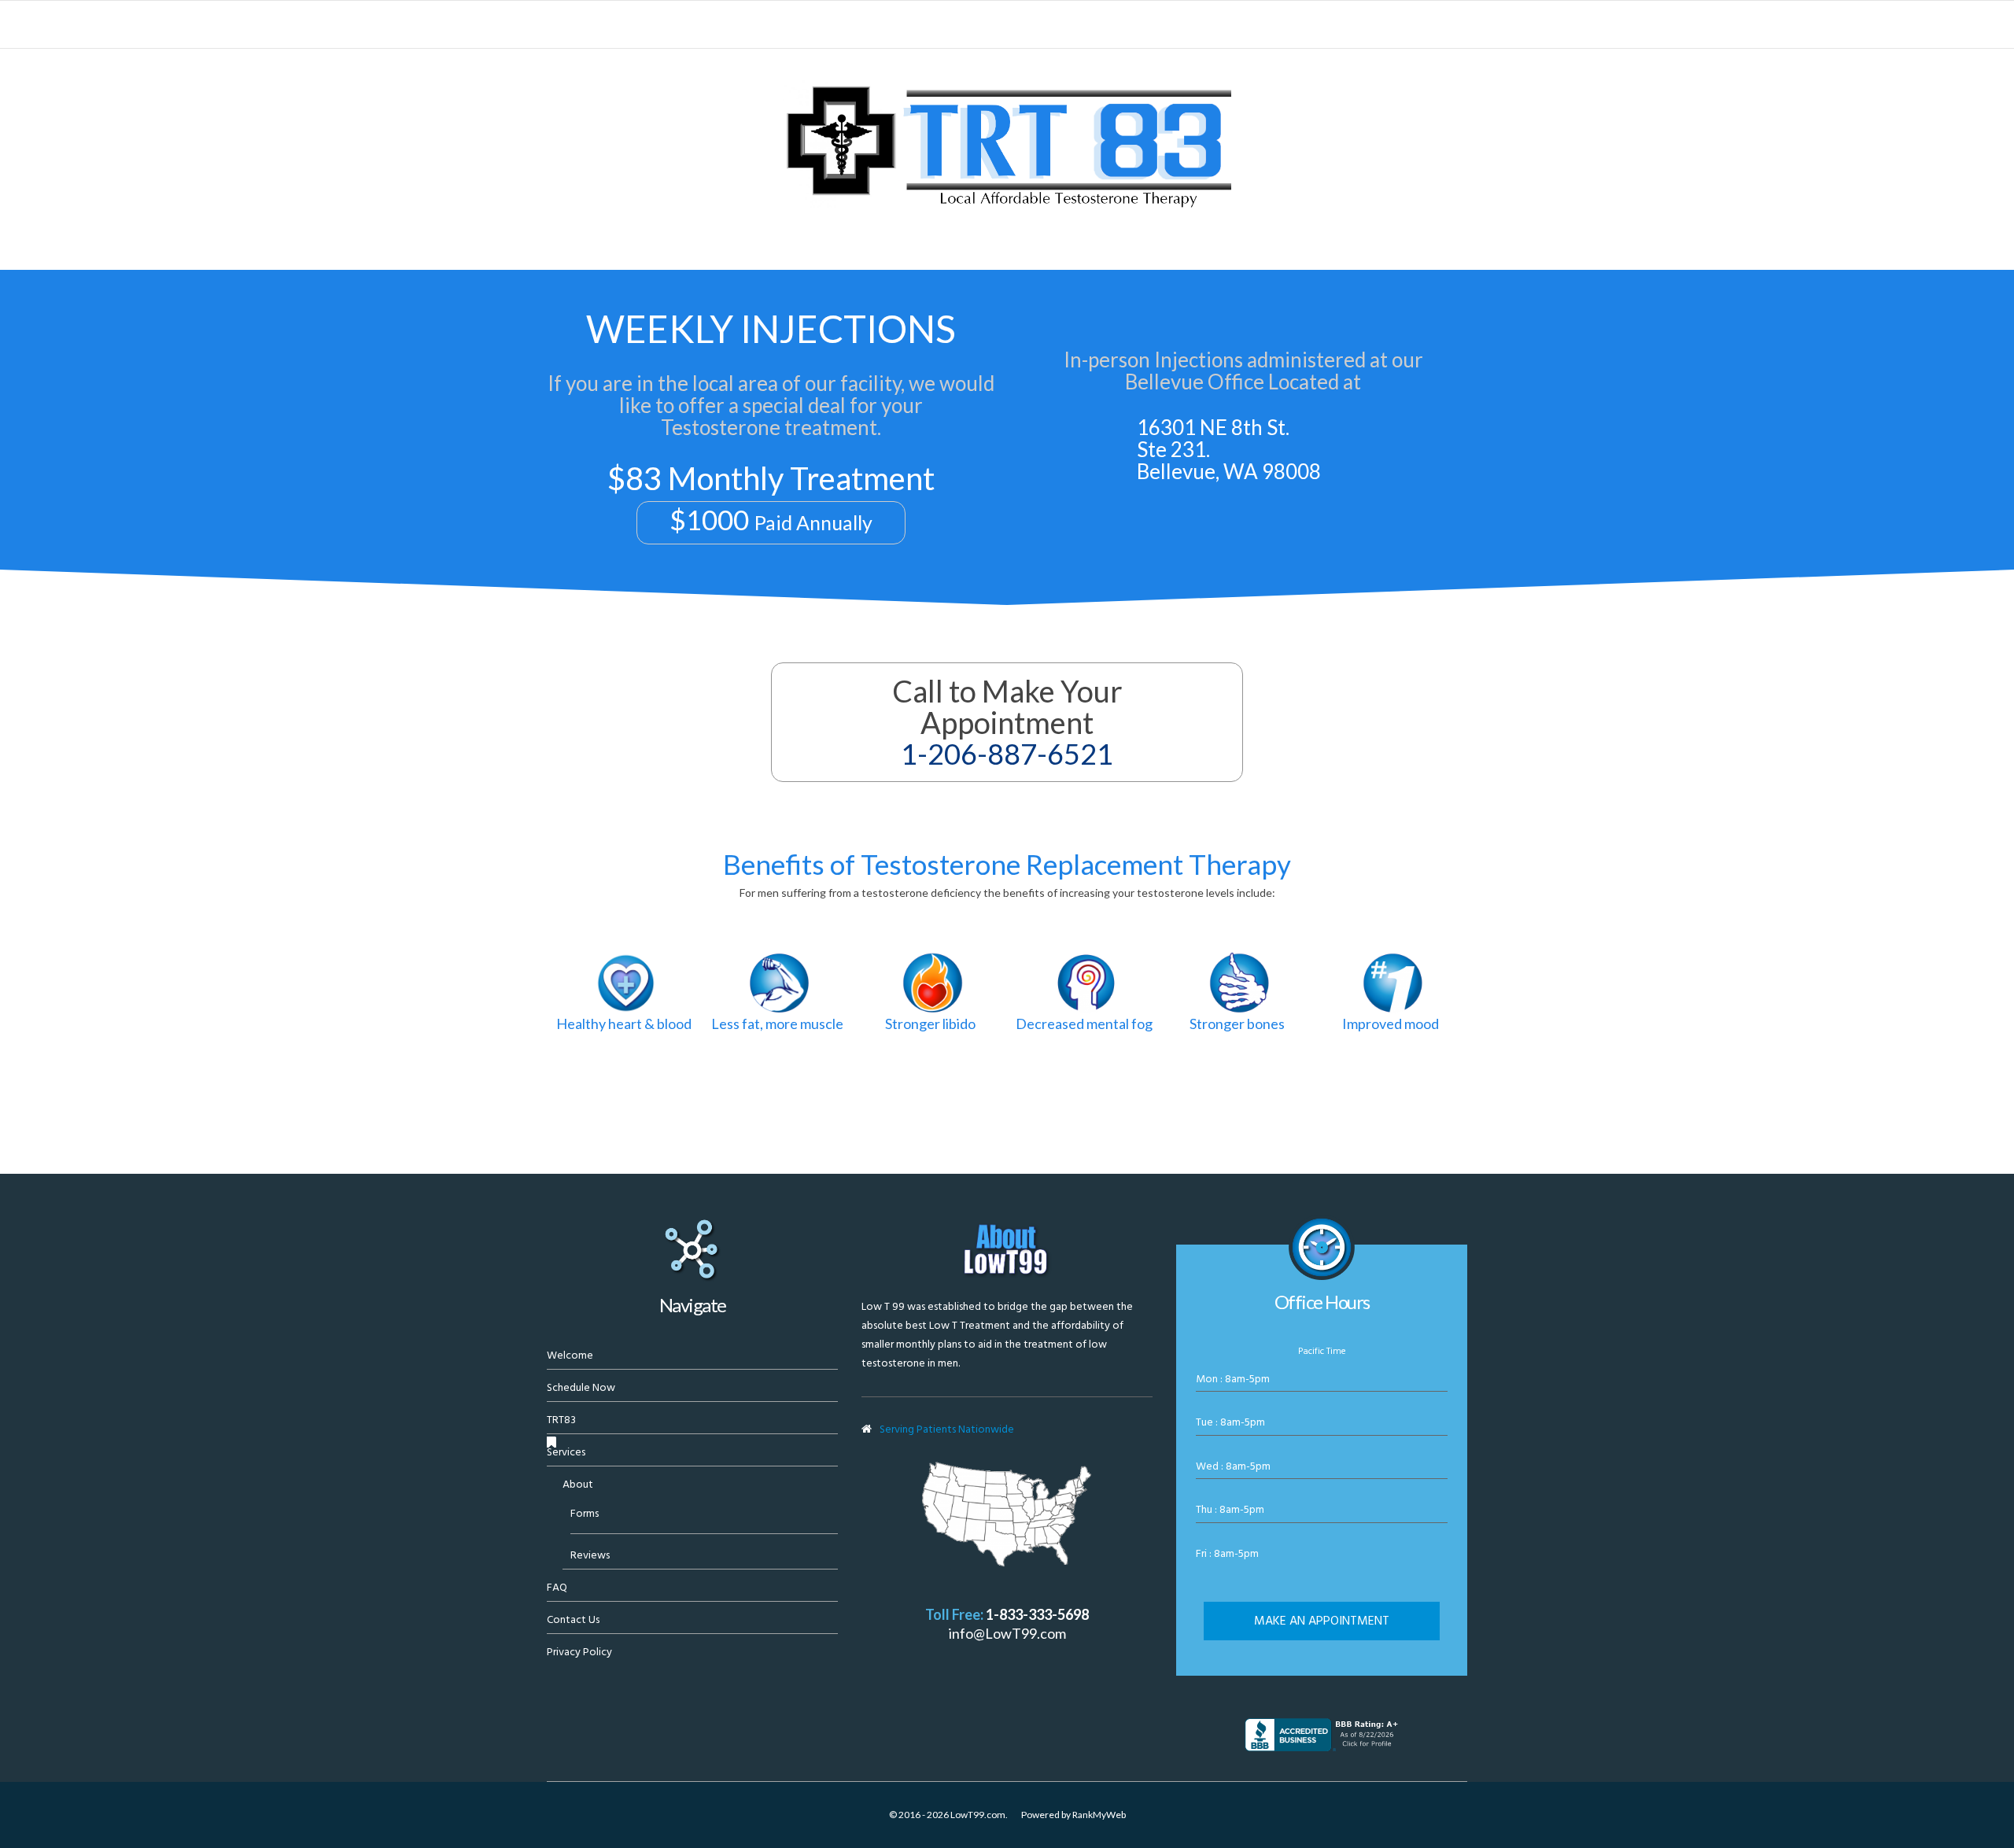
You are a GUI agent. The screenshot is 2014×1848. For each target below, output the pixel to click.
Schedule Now (581, 1387)
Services (566, 1452)
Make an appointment (1322, 1621)
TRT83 (561, 1420)
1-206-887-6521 (1007, 754)
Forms (585, 1513)
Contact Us (573, 1619)
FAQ (557, 1587)
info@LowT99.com (1007, 1633)
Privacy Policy (579, 1652)
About (578, 1484)
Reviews (590, 1555)
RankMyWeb (1099, 1815)
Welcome (570, 1355)
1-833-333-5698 (1037, 1614)
